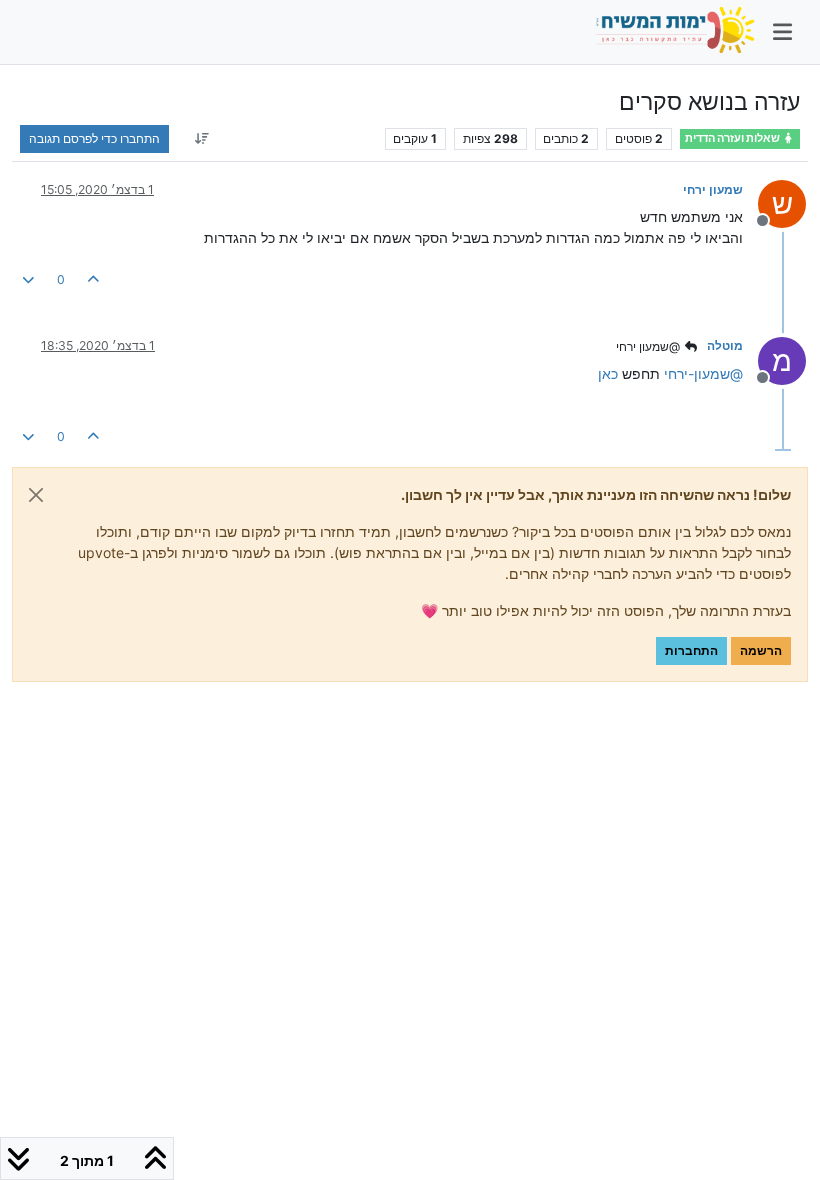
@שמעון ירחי (649, 346)
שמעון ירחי (713, 189)
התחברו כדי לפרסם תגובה (94, 138)
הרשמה (761, 650)
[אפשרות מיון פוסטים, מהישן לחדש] (201, 139)
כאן (608, 373)
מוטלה (725, 345)
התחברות (691, 650)
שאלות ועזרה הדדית (733, 138)
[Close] (36, 495)
